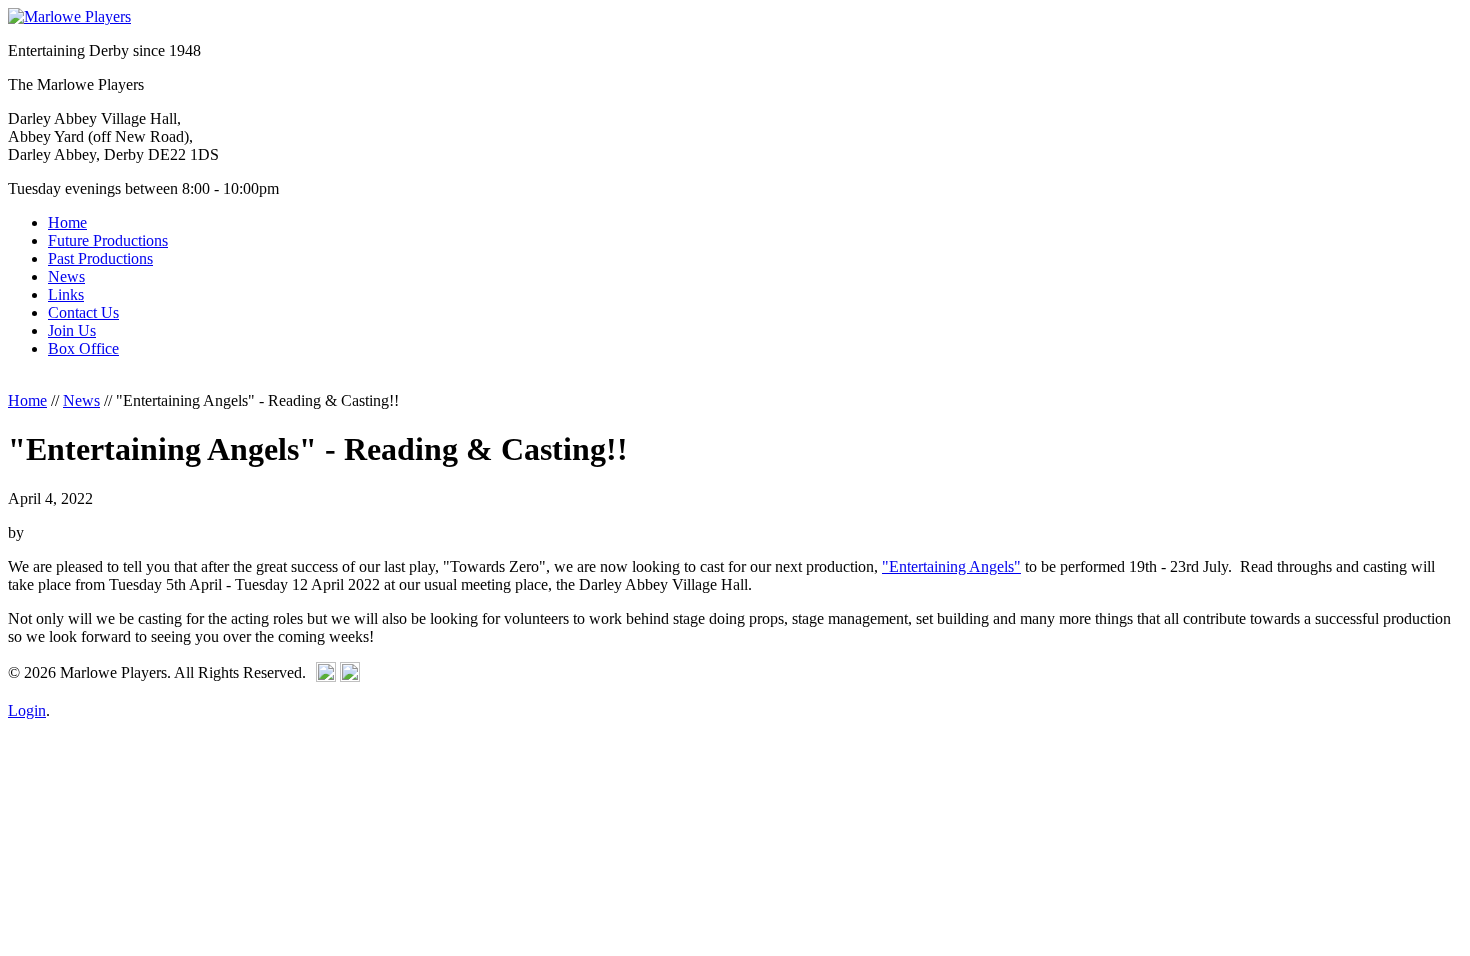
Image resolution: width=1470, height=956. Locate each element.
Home (67, 222)
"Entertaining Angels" (951, 566)
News (66, 276)
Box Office (83, 348)
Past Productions (100, 258)
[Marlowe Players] (69, 16)
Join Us (72, 330)
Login (27, 710)
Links (66, 294)
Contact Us (83, 312)
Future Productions (108, 240)
